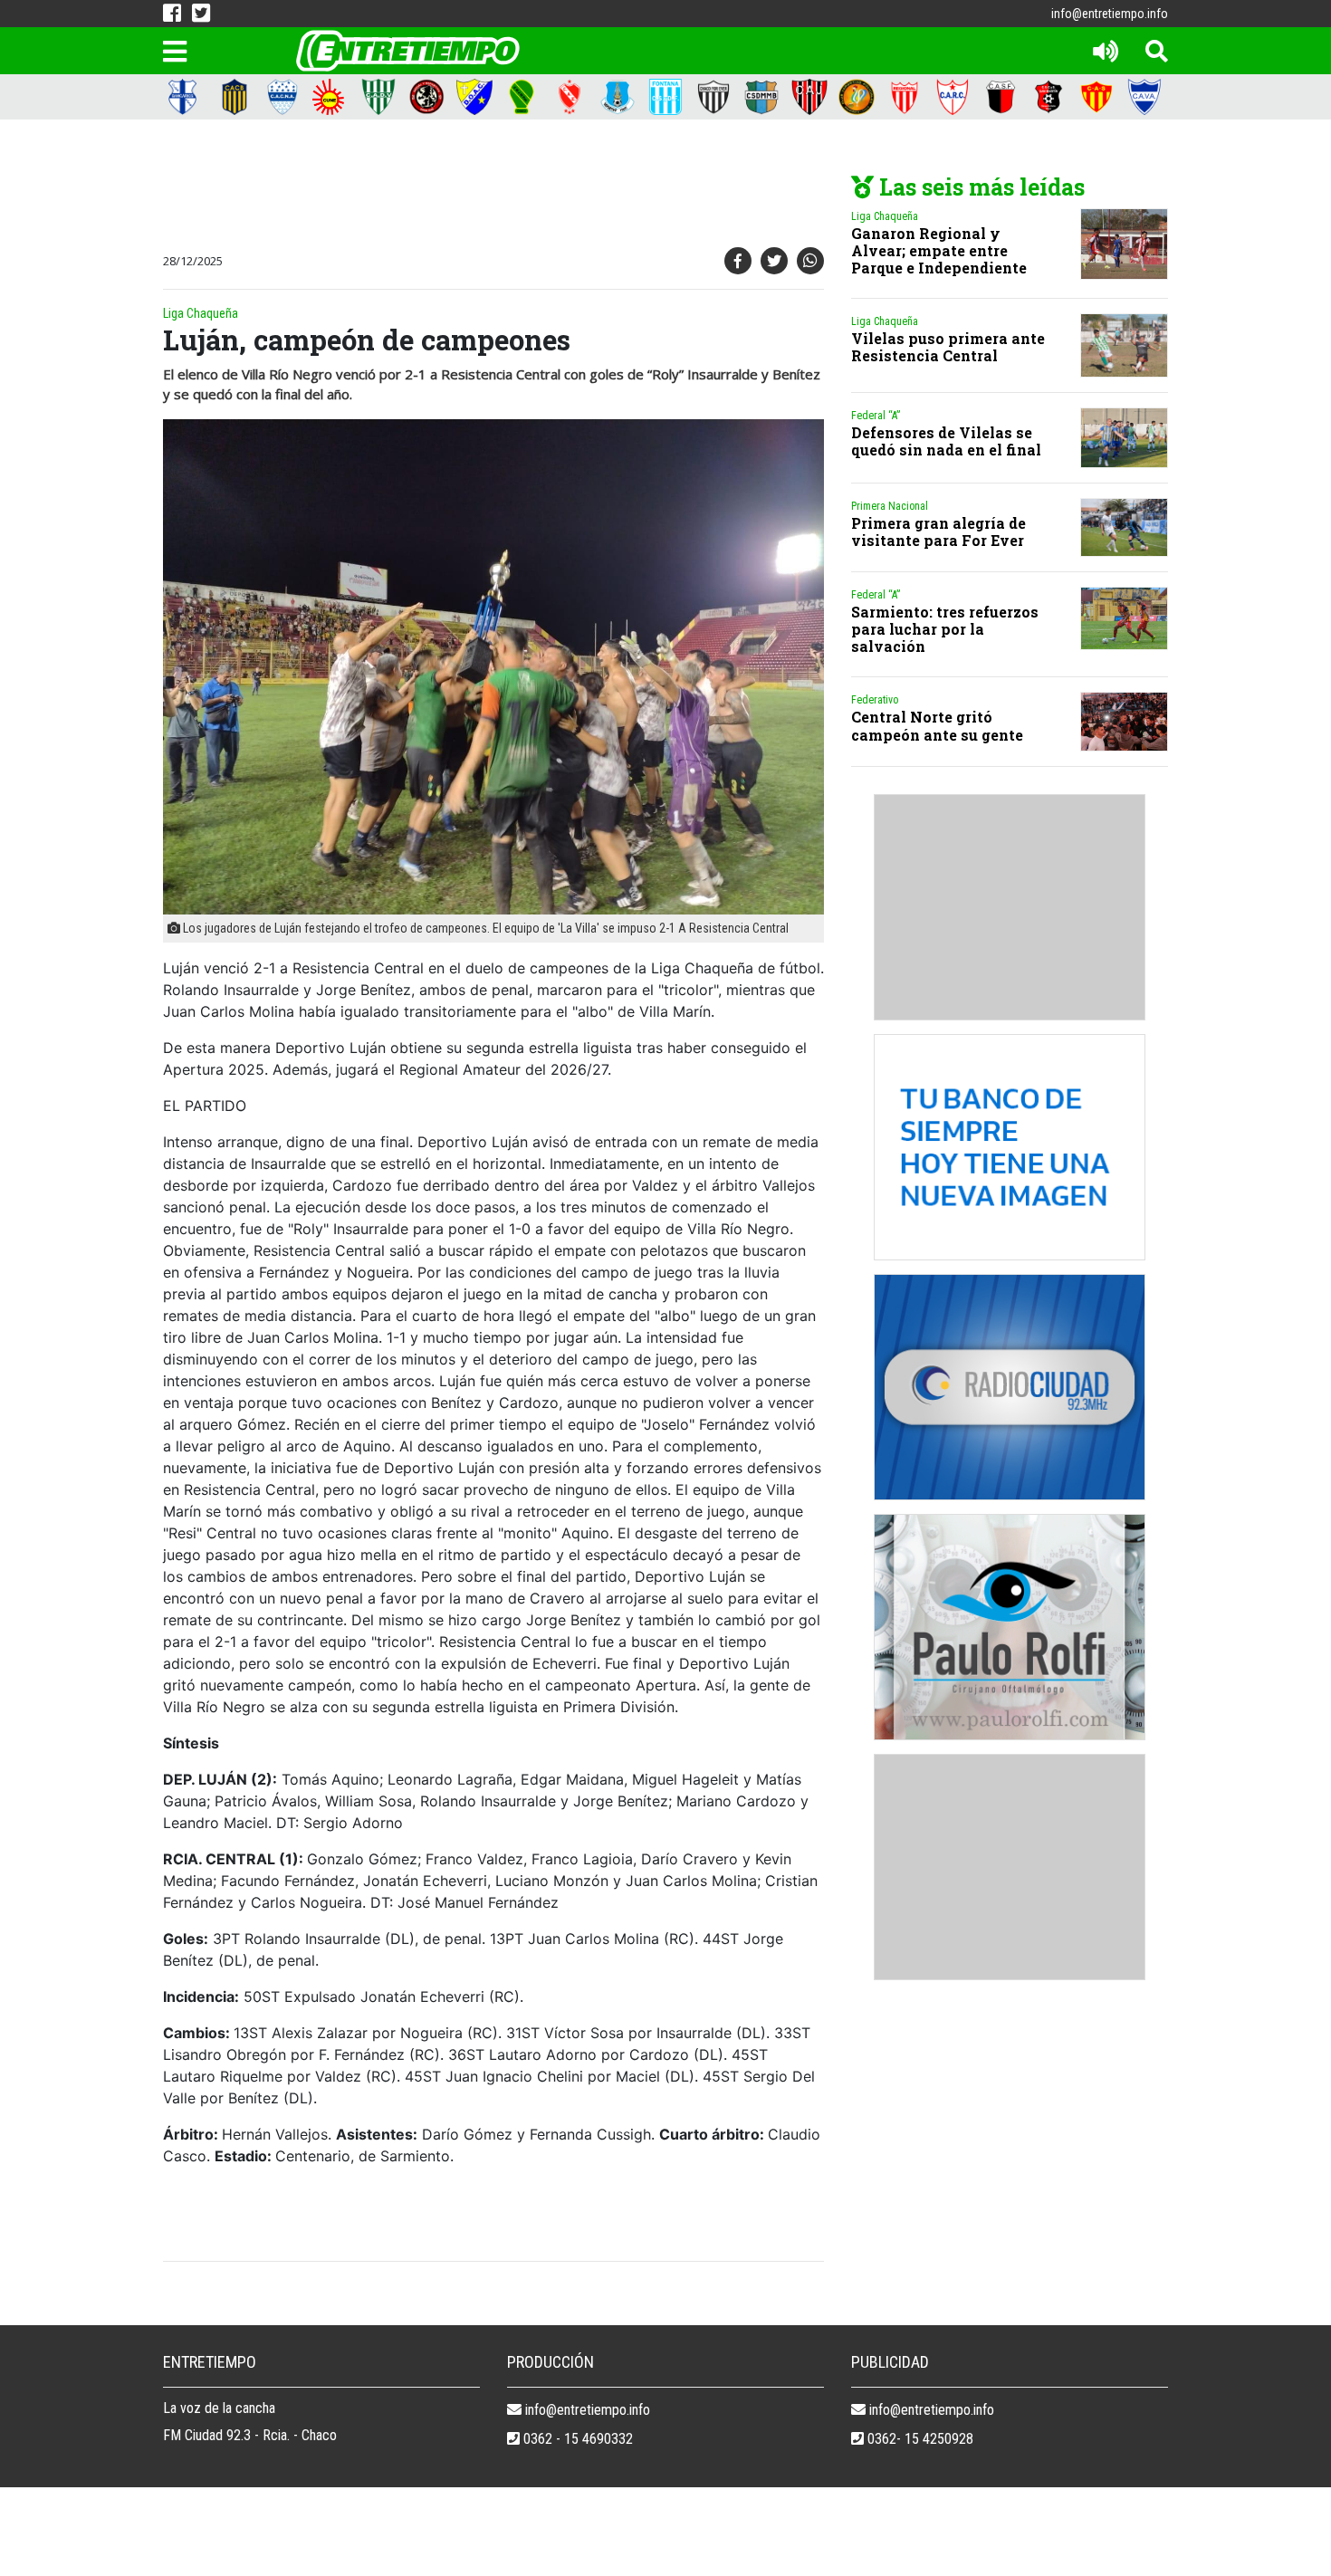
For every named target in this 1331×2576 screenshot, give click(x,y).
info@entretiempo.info (1110, 14)
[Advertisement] (489, 187)
